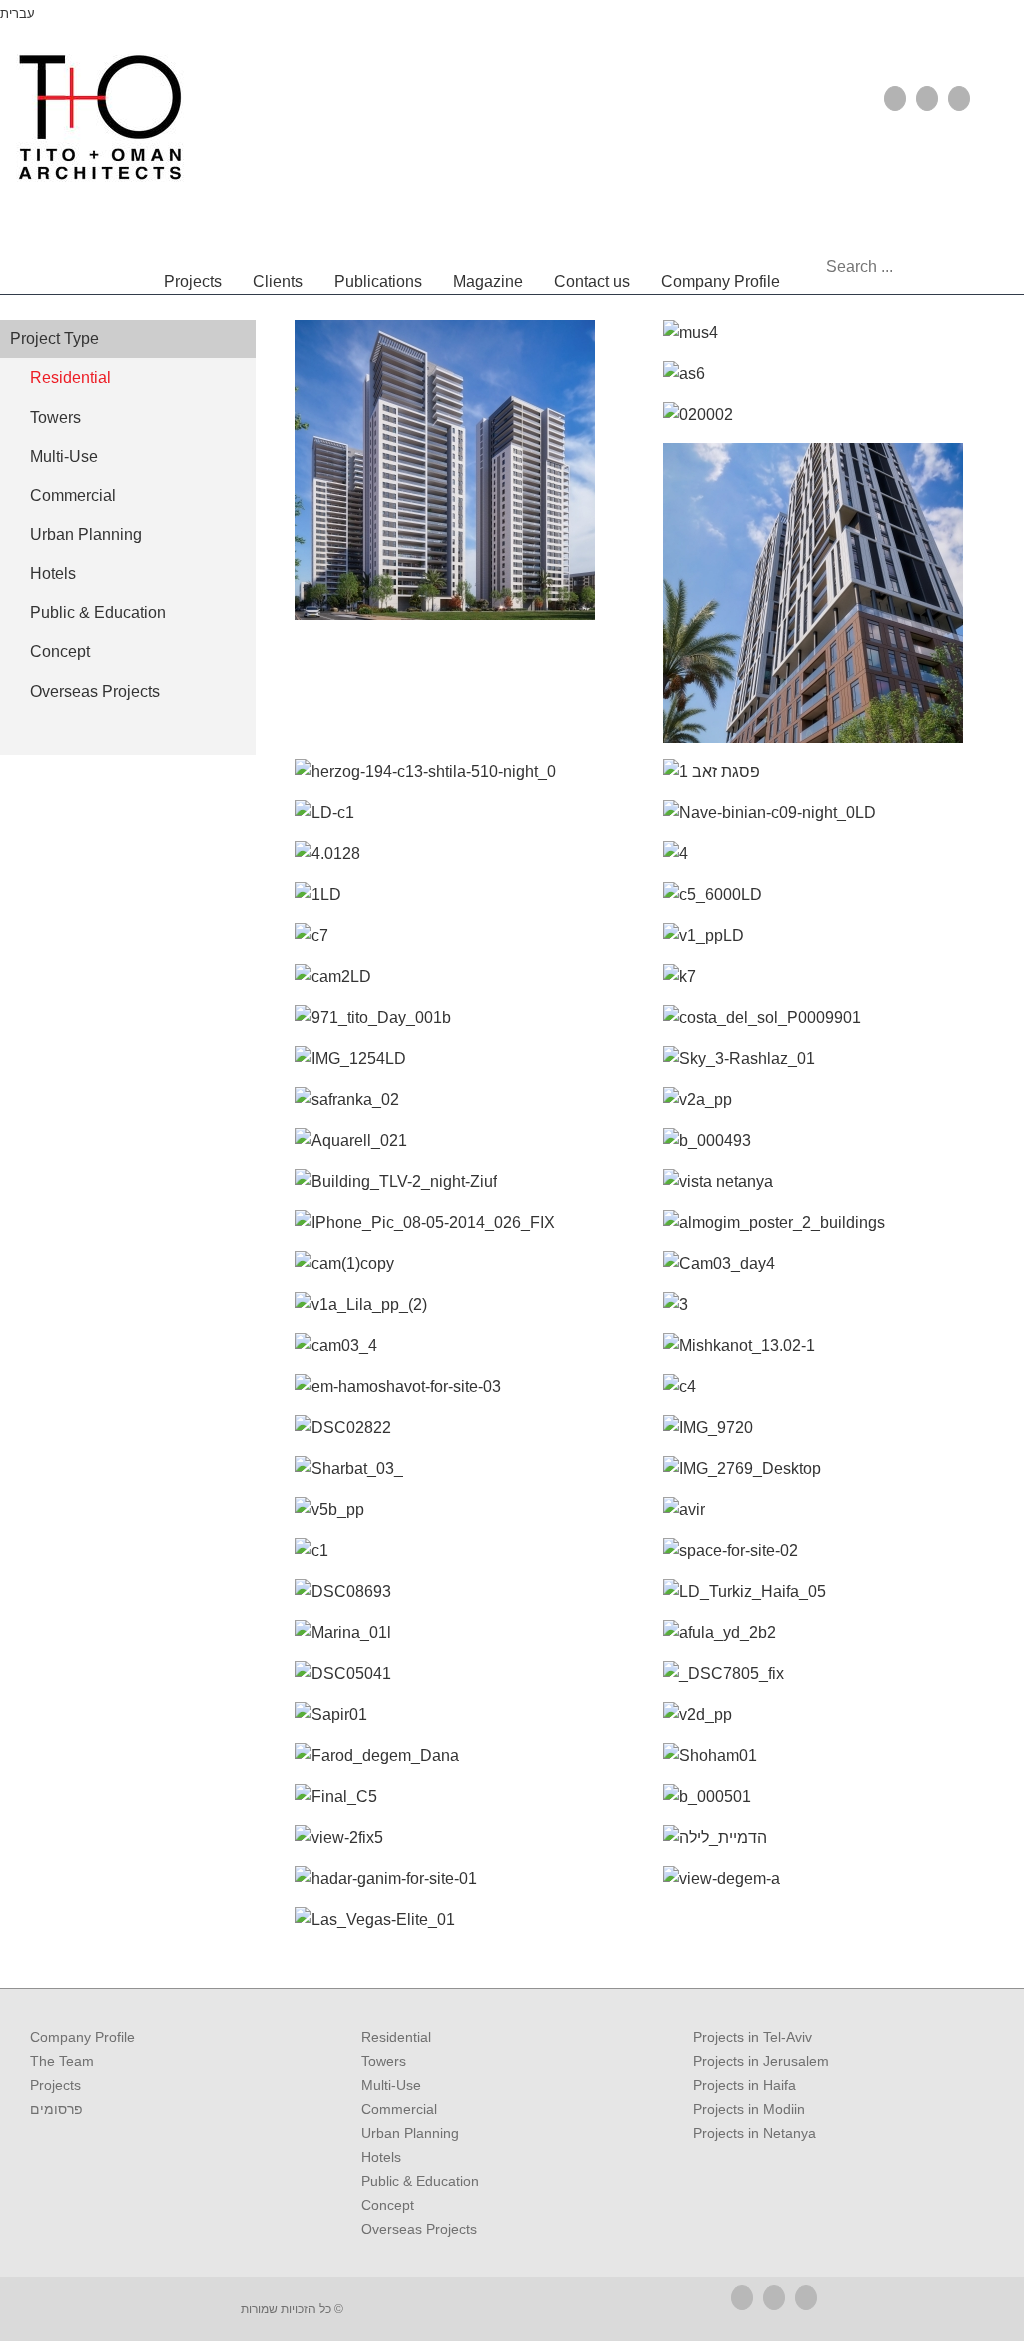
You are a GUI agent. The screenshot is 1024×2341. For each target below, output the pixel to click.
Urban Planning (410, 2133)
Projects (193, 281)
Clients (278, 281)
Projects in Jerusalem (761, 2061)
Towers (383, 2061)
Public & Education (420, 2181)
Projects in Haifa (744, 2085)
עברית (17, 13)
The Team (62, 2061)
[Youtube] (927, 98)
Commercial (399, 2109)
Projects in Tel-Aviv (752, 2037)
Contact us (592, 281)
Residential (396, 2037)
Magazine (488, 281)
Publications (378, 281)
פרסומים (56, 2109)
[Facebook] (895, 98)
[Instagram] (959, 98)
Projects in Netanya (754, 2133)
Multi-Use (391, 2085)
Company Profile (720, 281)
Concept (387, 2205)
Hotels (381, 2157)
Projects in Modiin (749, 2109)
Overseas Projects (419, 2229)
